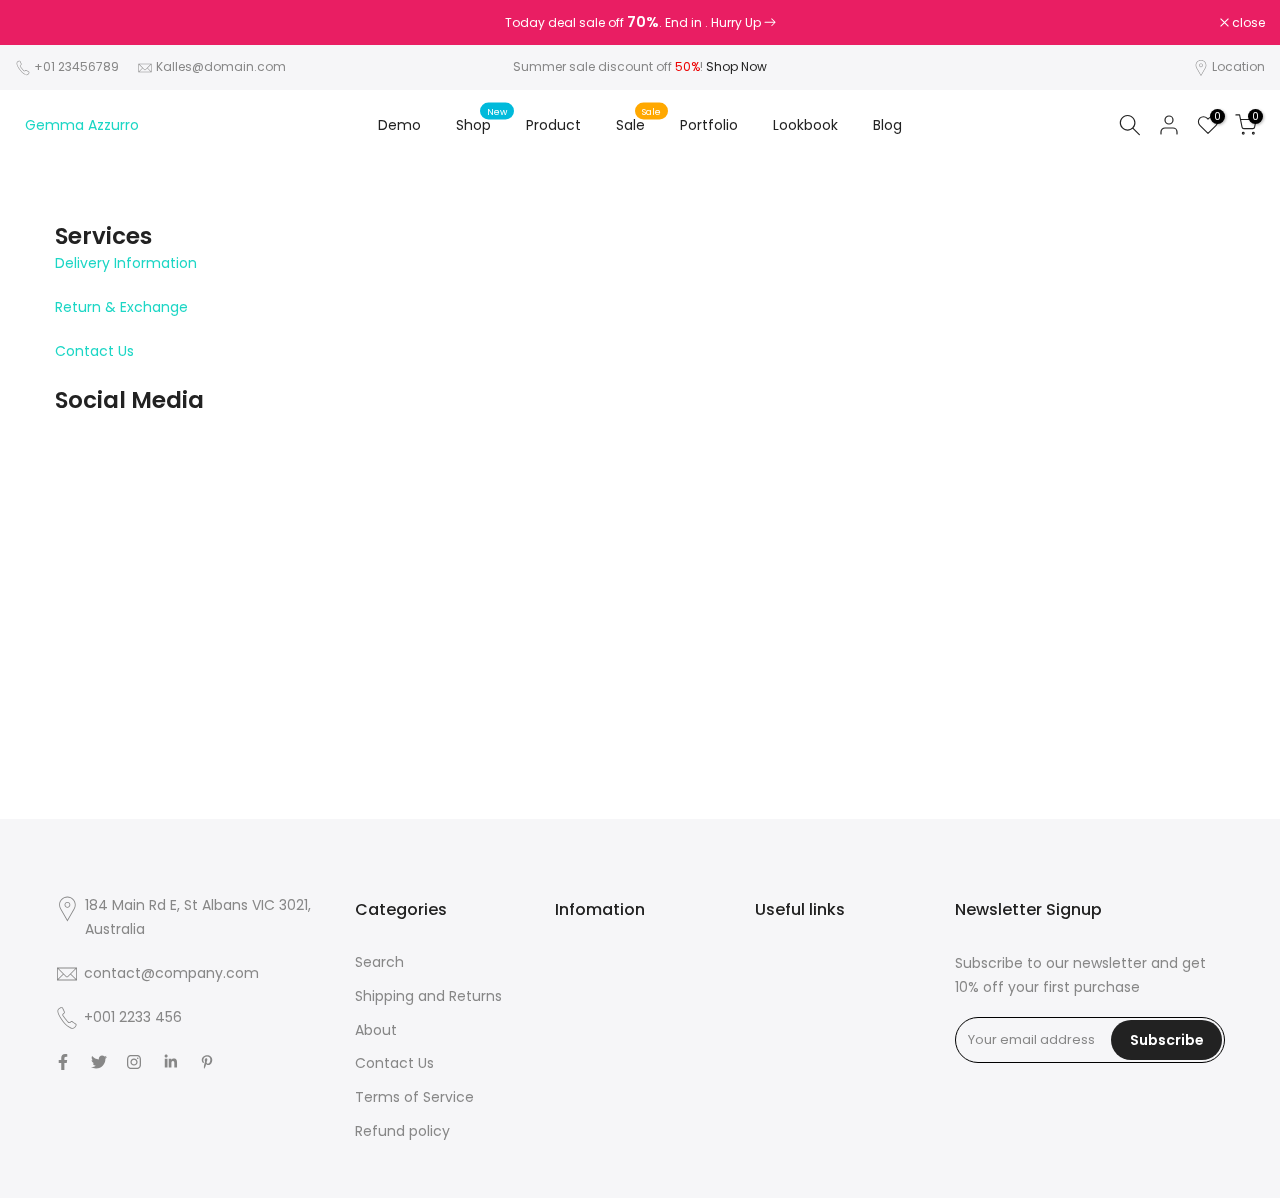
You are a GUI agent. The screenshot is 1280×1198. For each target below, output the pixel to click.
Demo (399, 125)
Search (379, 962)
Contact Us (94, 351)
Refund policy (402, 1131)
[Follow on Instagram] (134, 1062)
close (42, 23)
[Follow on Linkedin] (170, 1062)
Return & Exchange (121, 307)
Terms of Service (414, 1097)
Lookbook (805, 125)
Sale (638, 124)
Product (553, 125)
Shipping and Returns (428, 996)
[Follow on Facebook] (63, 1062)
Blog (887, 125)
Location (1238, 66)
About (376, 1030)
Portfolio (709, 125)
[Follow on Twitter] (99, 1062)
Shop (481, 124)
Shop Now (736, 66)
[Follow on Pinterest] (207, 1062)
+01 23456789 (76, 66)
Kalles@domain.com (221, 66)
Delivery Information (126, 263)
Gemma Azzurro (82, 125)
